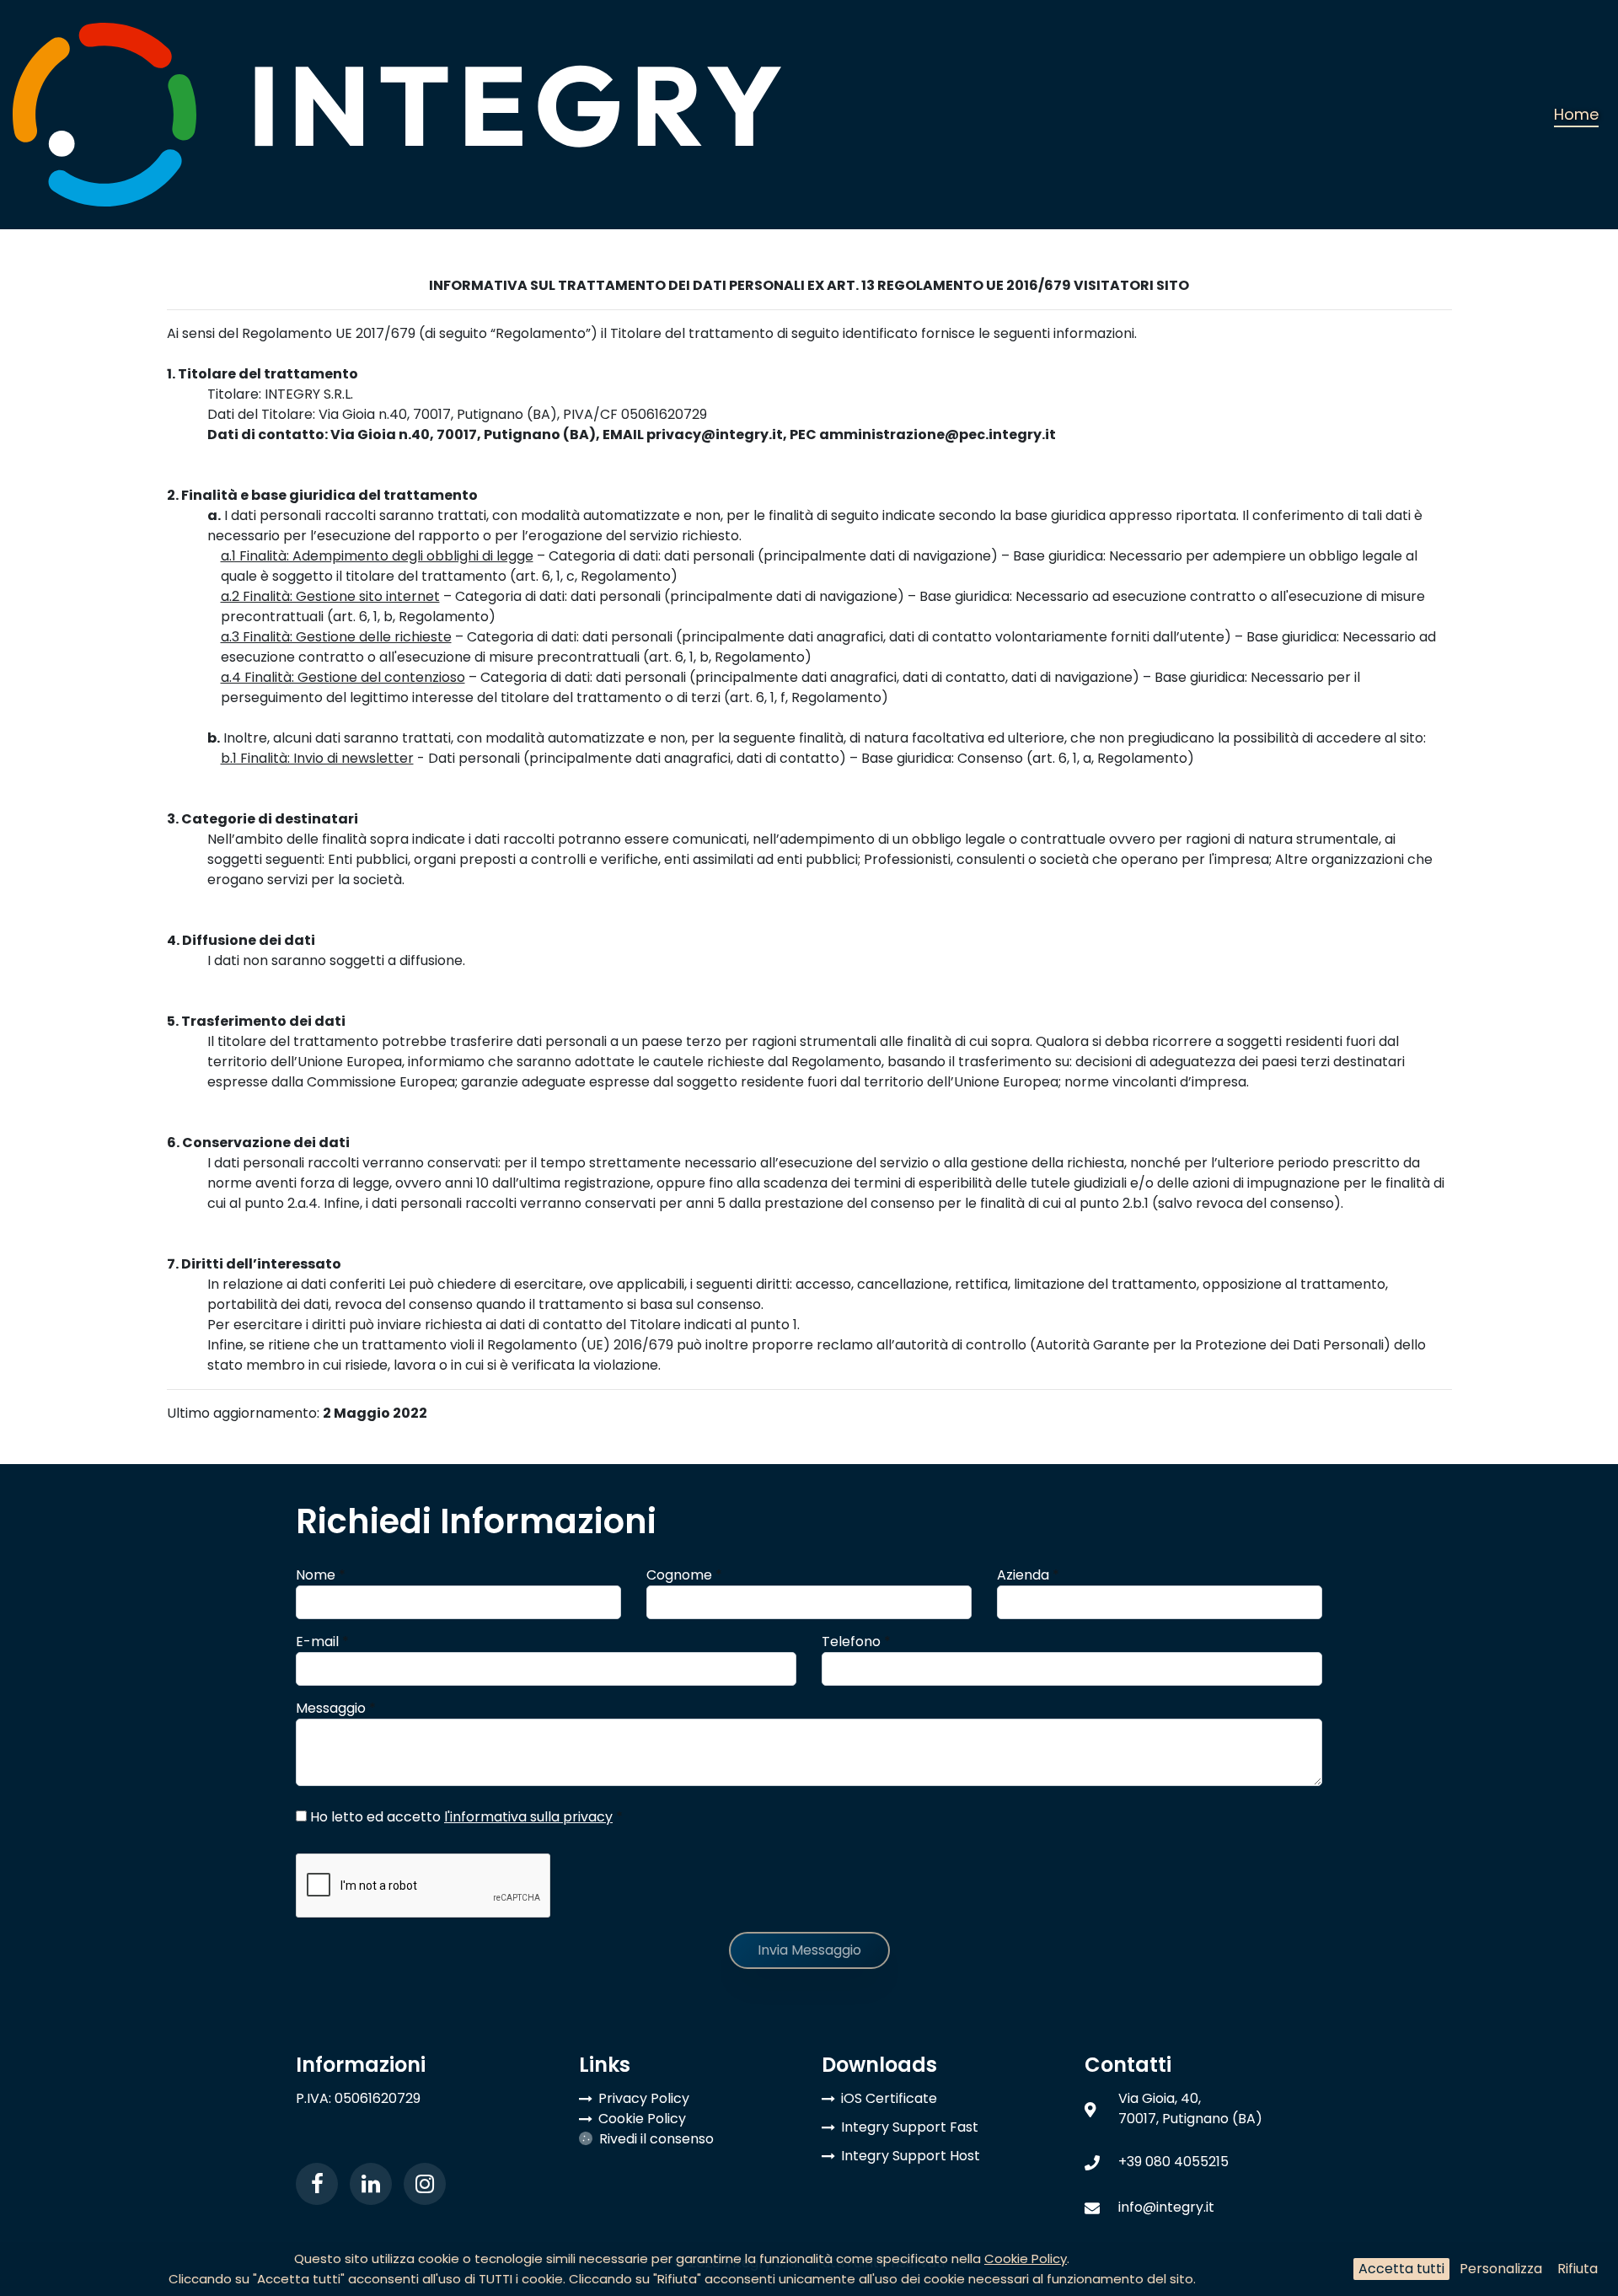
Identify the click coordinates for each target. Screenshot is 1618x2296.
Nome (321, 1575)
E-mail (322, 1642)
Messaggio (336, 1708)
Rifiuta (1578, 2269)
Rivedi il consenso (656, 2139)
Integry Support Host (911, 2156)
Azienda (1028, 1575)
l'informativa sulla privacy (528, 1817)
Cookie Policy (1026, 2258)
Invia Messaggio (809, 1950)
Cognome (684, 1575)
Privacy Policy (644, 2098)
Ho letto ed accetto (465, 1817)
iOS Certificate (889, 2098)
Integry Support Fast (910, 2127)
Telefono (856, 1642)
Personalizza (1501, 2269)
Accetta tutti (1401, 2269)
